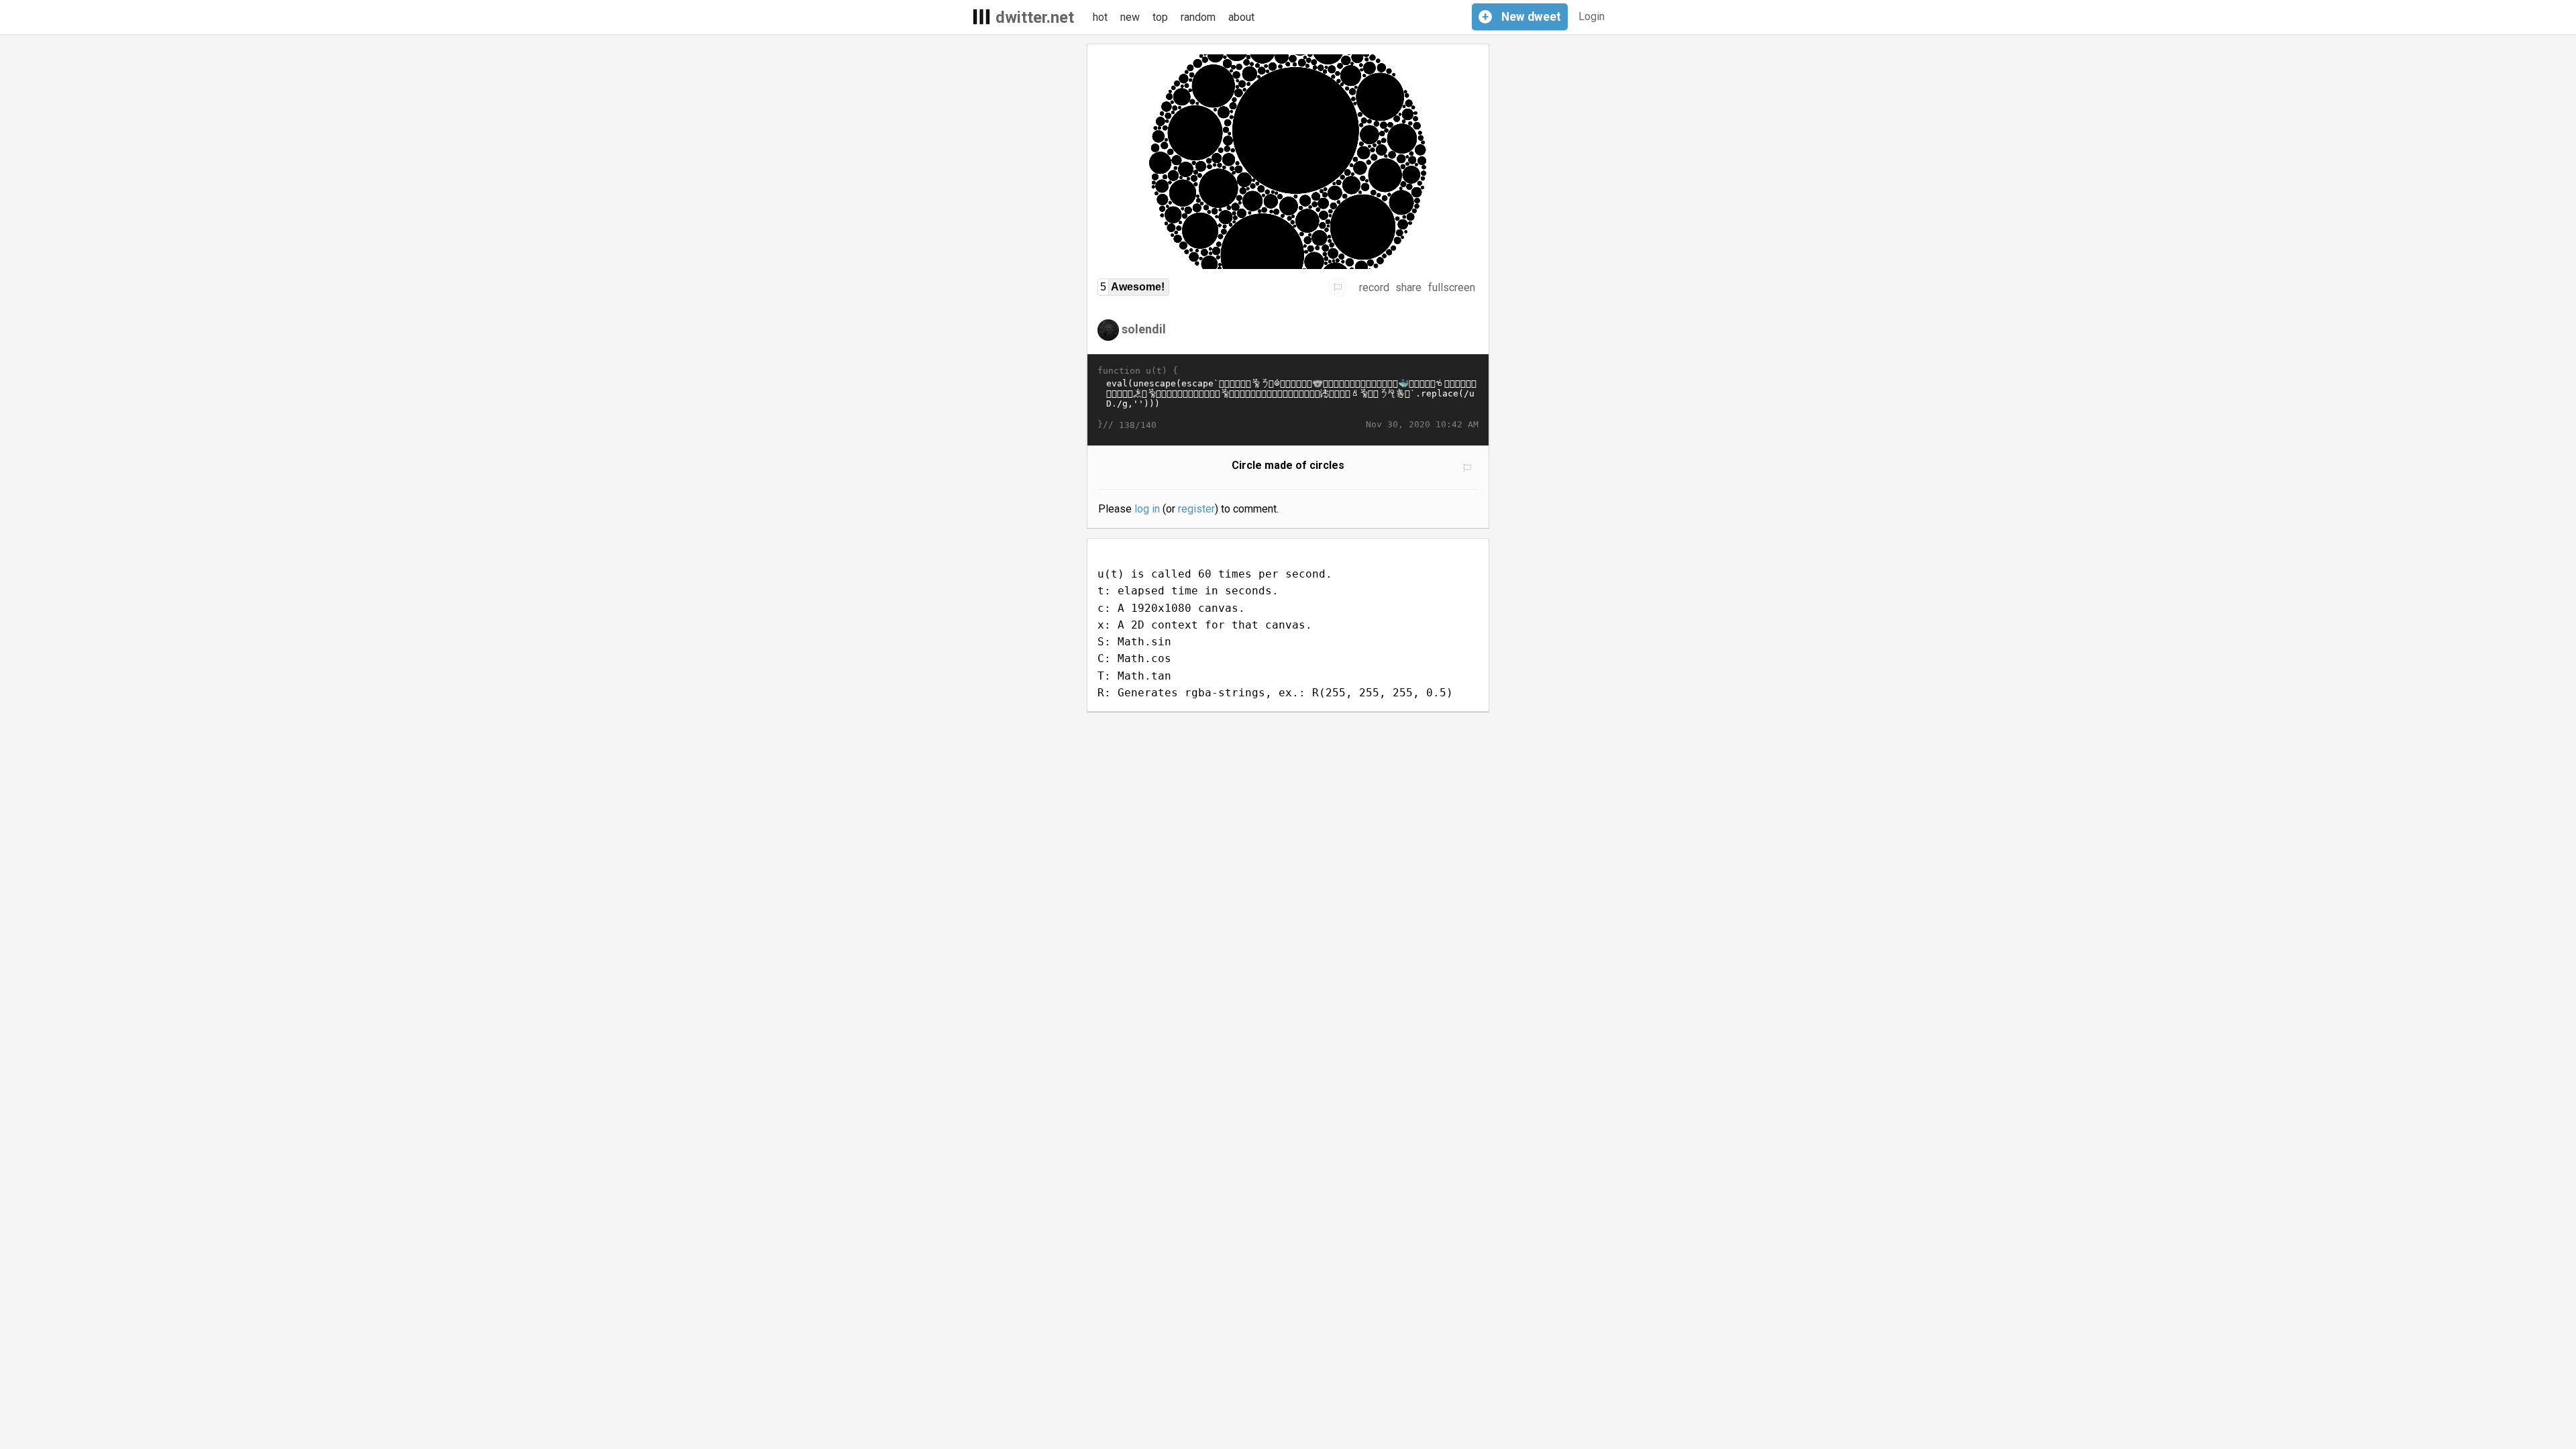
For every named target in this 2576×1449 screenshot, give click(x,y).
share (1408, 287)
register (1196, 509)
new (1130, 17)
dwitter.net (1035, 17)
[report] (1338, 287)
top (1160, 17)
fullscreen (1452, 287)
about (1241, 17)
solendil (1144, 329)
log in (1147, 509)
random (1198, 17)
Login (1592, 16)
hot (1100, 17)
